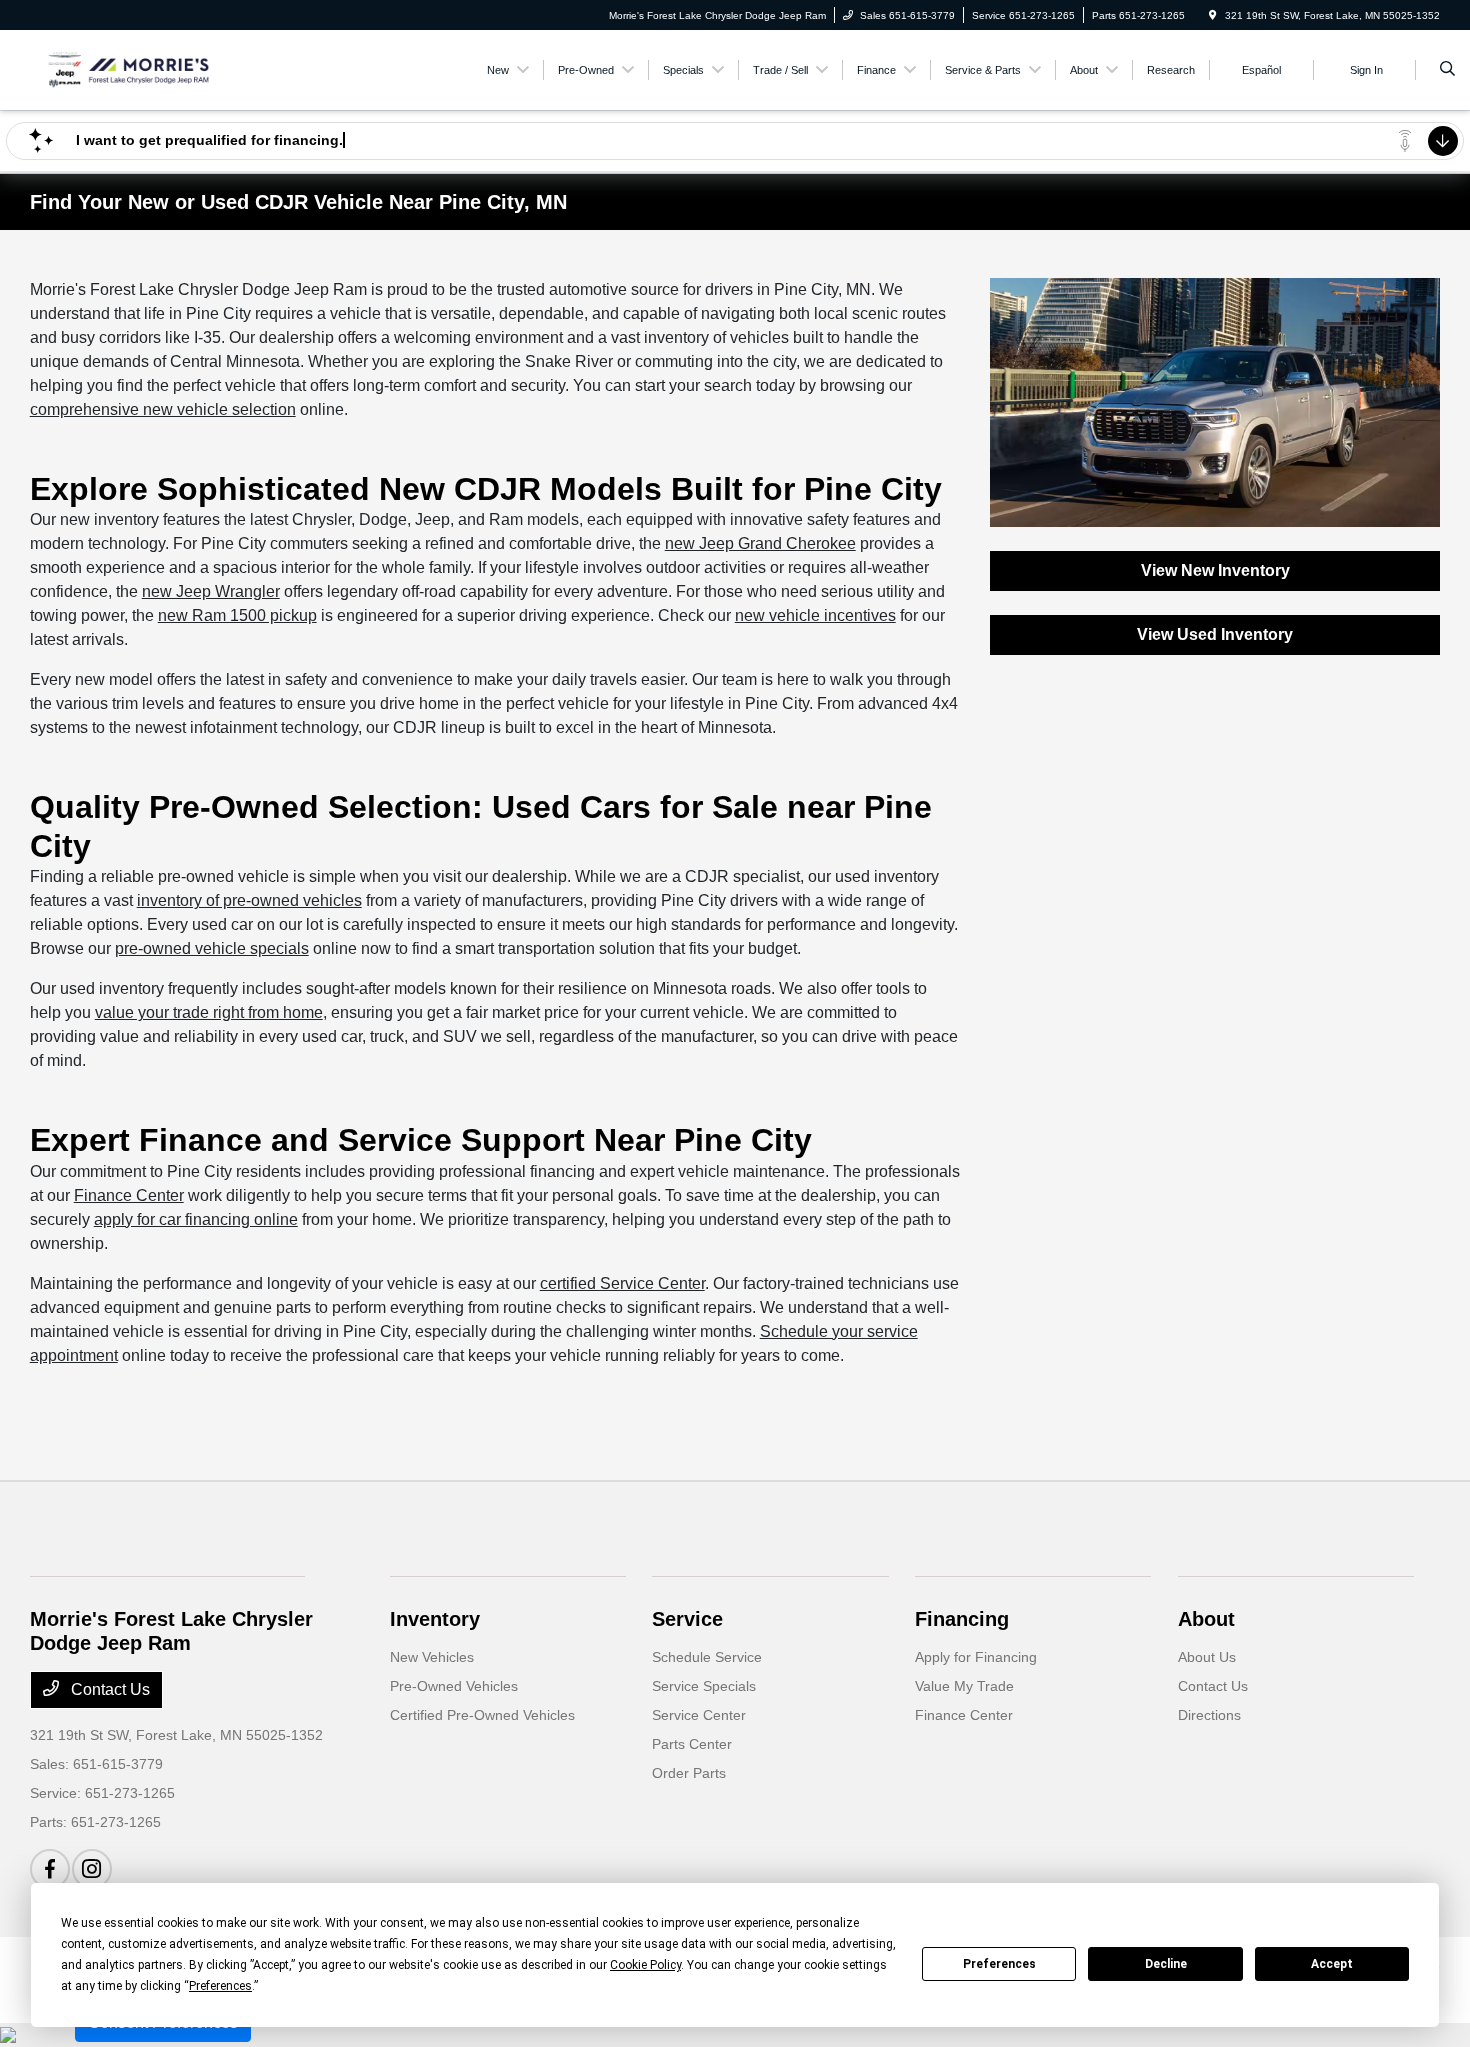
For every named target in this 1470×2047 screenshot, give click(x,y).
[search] (1447, 70)
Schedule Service (707, 1657)
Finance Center (129, 1195)
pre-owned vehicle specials (212, 948)
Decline (1166, 1964)
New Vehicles (432, 1657)
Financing (962, 1619)
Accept (1332, 1964)
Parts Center (692, 1744)
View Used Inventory (1215, 634)
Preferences (999, 1964)
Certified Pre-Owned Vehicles (482, 1715)
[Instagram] (92, 1869)
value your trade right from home (209, 1012)
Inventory (435, 1619)
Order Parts (689, 1773)
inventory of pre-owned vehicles (249, 900)
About (1206, 1619)
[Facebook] (50, 1869)
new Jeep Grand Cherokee (760, 543)
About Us (1207, 1657)
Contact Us (108, 1689)
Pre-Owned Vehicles (454, 1686)
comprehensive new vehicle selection (163, 409)
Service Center (699, 1715)
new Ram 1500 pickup (237, 615)
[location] (1213, 15)
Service (687, 1619)
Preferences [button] (220, 1986)
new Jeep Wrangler (211, 591)
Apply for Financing (976, 1657)
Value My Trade (964, 1686)
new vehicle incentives (815, 615)
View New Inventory (1215, 570)
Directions (1209, 1715)
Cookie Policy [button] (645, 1965)
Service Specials (704, 1686)
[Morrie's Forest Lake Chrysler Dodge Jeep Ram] (120, 68)
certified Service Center (622, 1283)
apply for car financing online (196, 1219)
